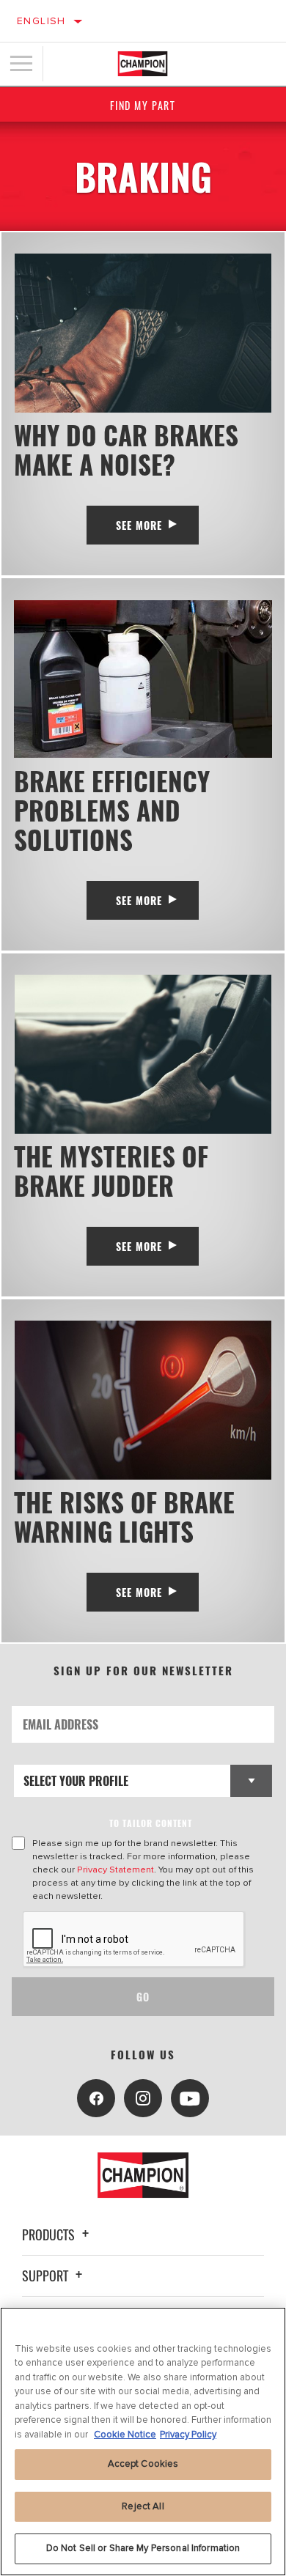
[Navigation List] (21, 64)
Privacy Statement (115, 1870)
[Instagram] (143, 2098)
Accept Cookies (143, 2464)
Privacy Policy (188, 2435)
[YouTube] (190, 2098)
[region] (143, 2442)
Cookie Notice (125, 2435)
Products (50, 2234)
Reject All (143, 2506)
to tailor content (151, 1823)
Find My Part (143, 105)
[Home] (143, 64)
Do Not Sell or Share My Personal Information (143, 2548)
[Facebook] (96, 2098)
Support (47, 2276)
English (41, 21)
